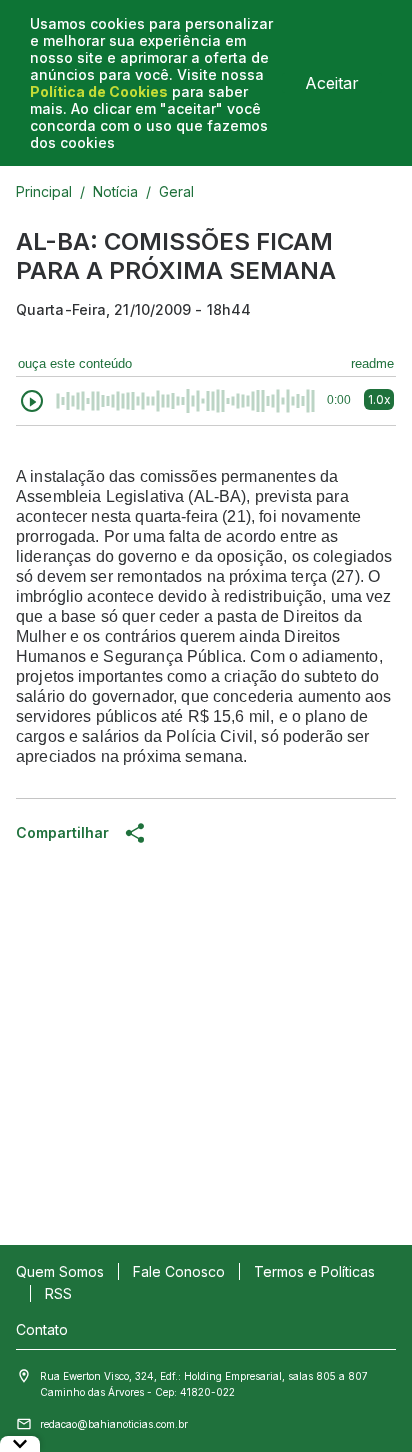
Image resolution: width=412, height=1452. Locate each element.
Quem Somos (60, 1271)
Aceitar (332, 83)
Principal (44, 191)
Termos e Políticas (314, 1271)
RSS (58, 1293)
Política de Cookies (99, 91)
